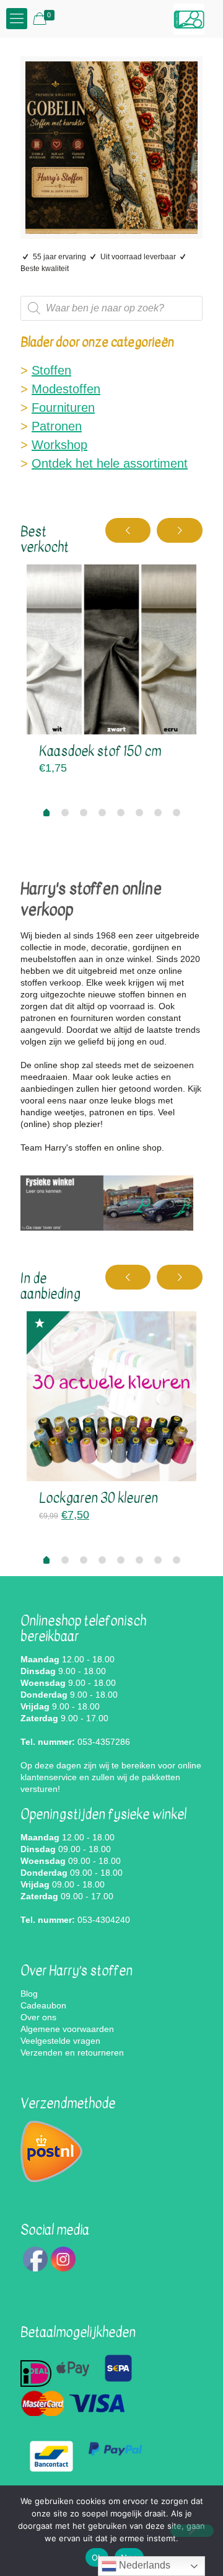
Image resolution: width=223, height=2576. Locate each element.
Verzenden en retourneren (72, 2052)
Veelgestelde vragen (60, 2041)
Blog (29, 1994)
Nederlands (143, 2565)
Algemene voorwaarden (67, 2029)
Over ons (38, 2017)
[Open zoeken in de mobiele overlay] (111, 308)
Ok (97, 2557)
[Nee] (192, 2531)
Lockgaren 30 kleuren (98, 1498)
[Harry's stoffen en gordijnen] (189, 19)
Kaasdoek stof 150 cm (100, 751)
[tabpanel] (111, 674)
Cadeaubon (43, 2005)
